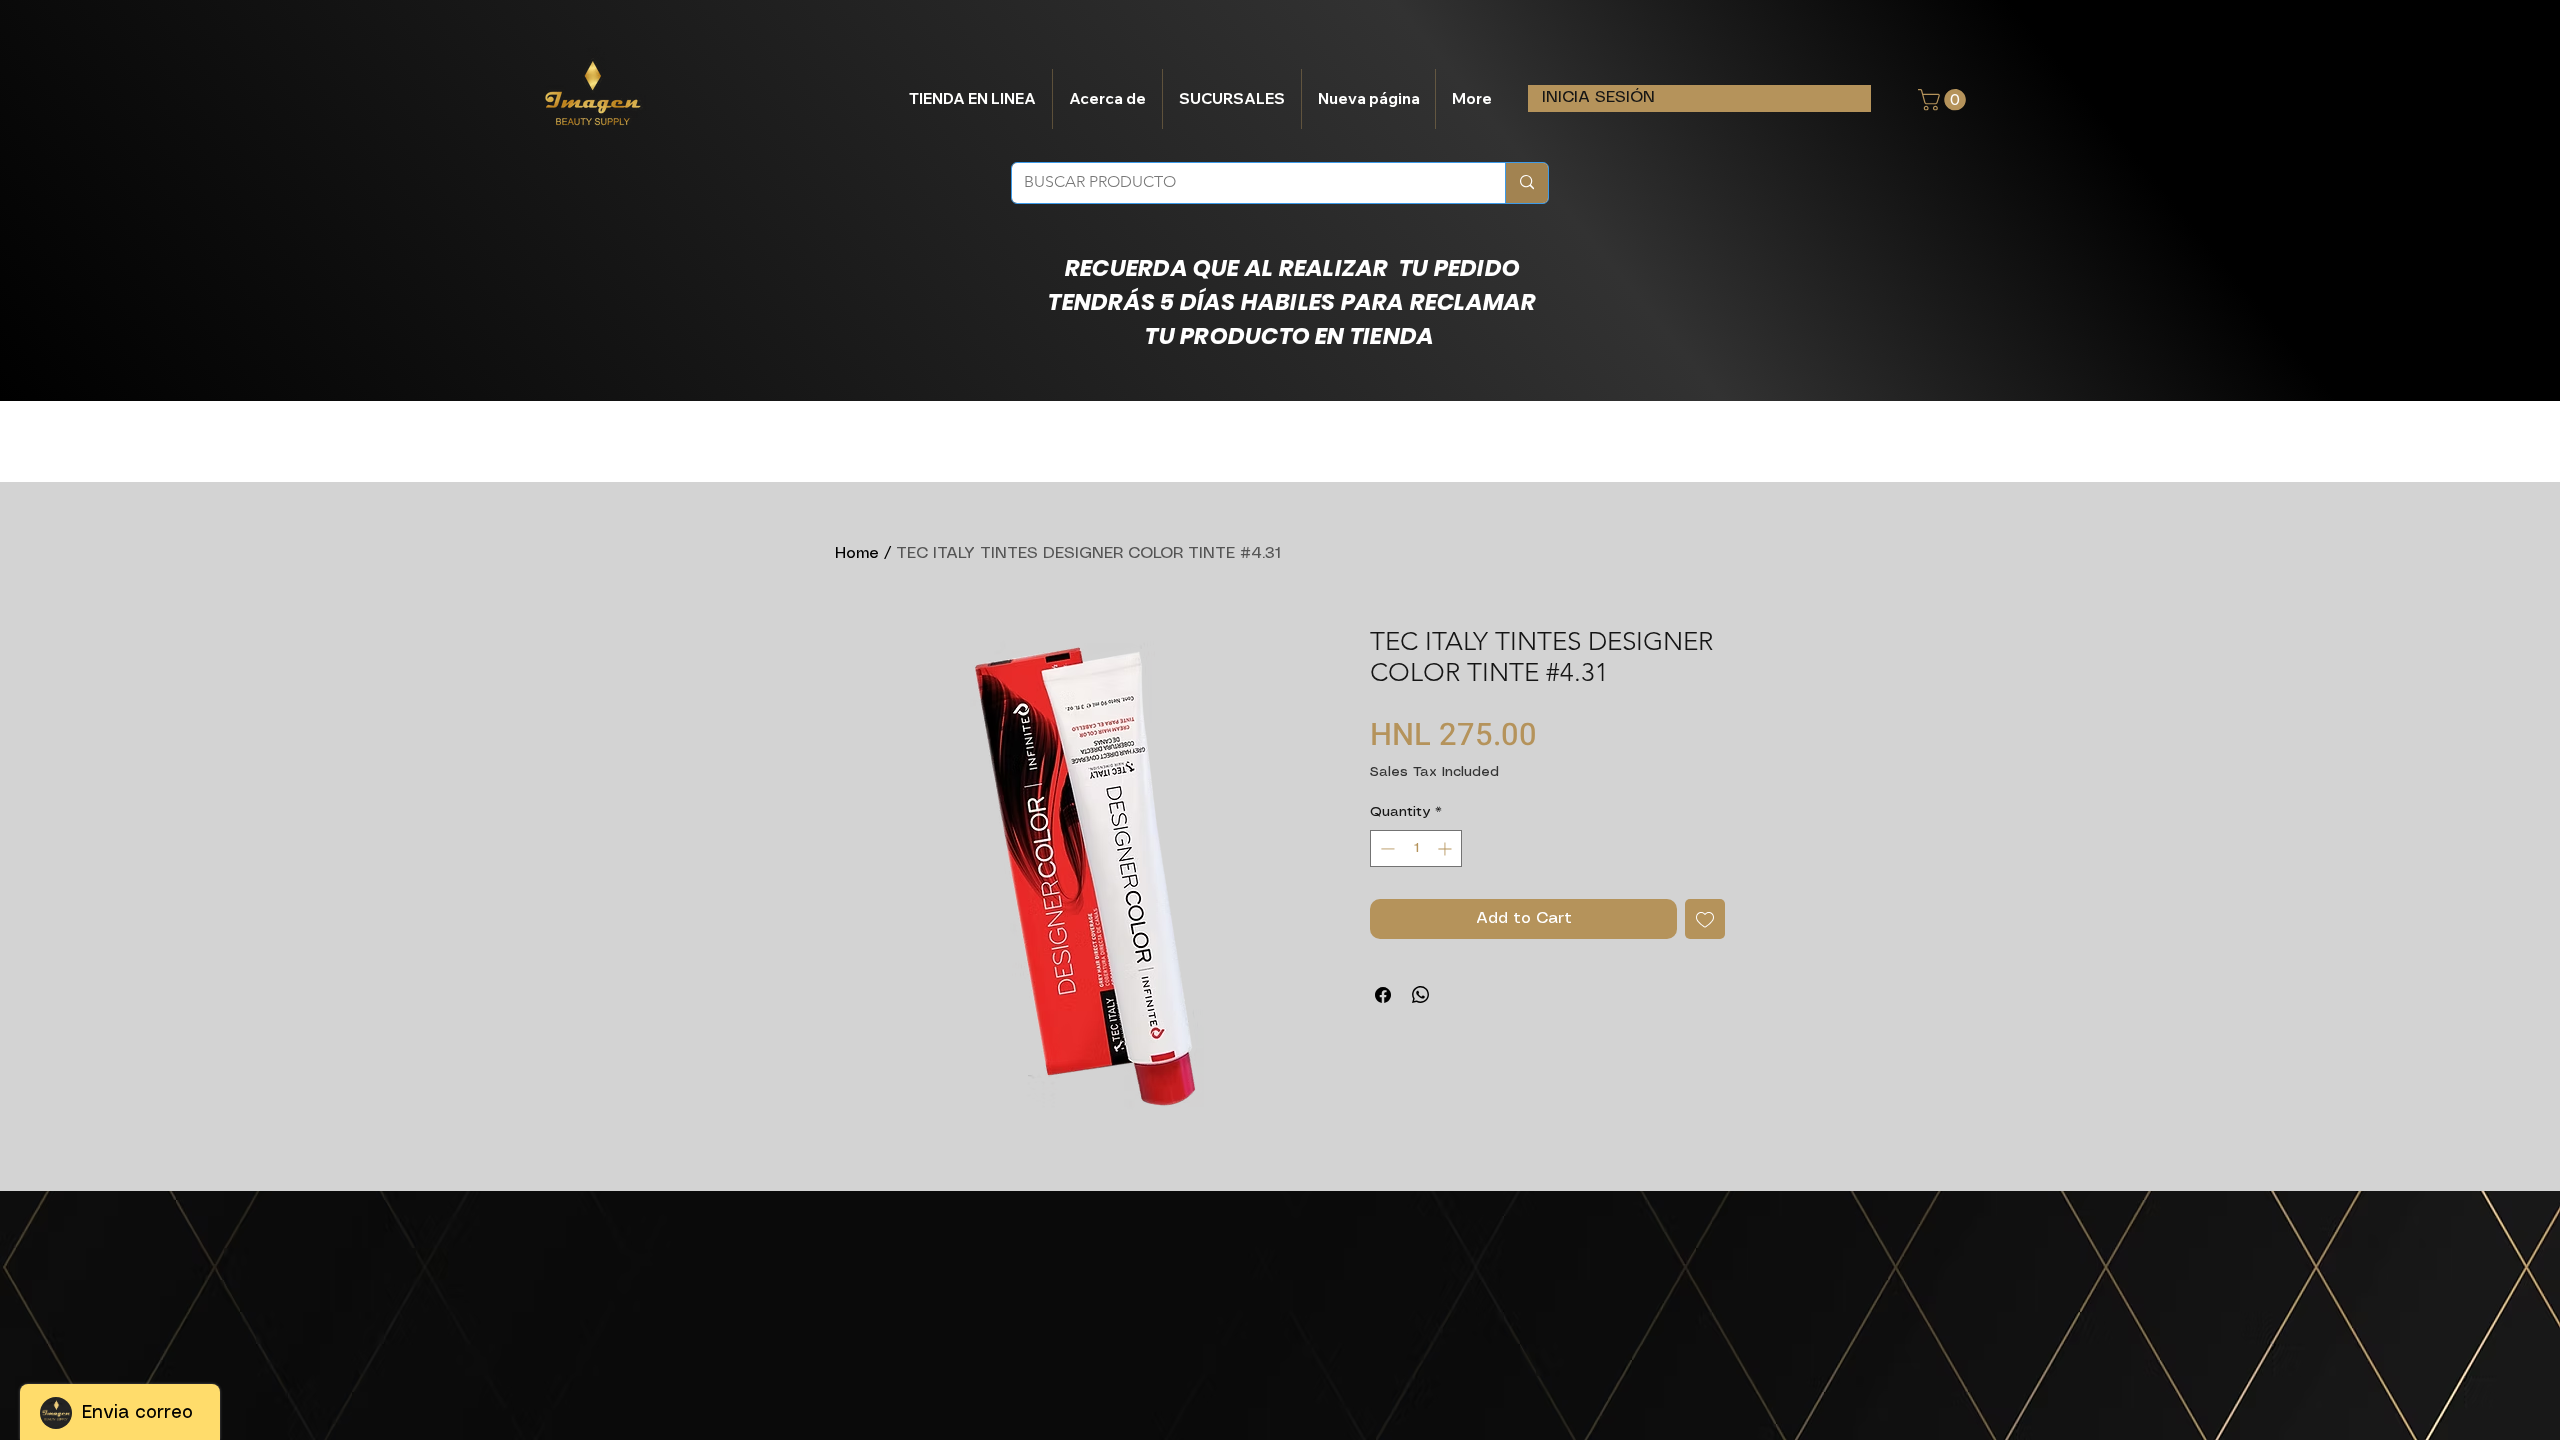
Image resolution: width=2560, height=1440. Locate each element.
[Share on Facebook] (1383, 995)
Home (857, 553)
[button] (1944, 100)
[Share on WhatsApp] (1421, 995)
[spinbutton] (1416, 848)
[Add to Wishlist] (1705, 919)
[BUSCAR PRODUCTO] (1526, 183)
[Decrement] (1385, 848)
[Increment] (1446, 848)
